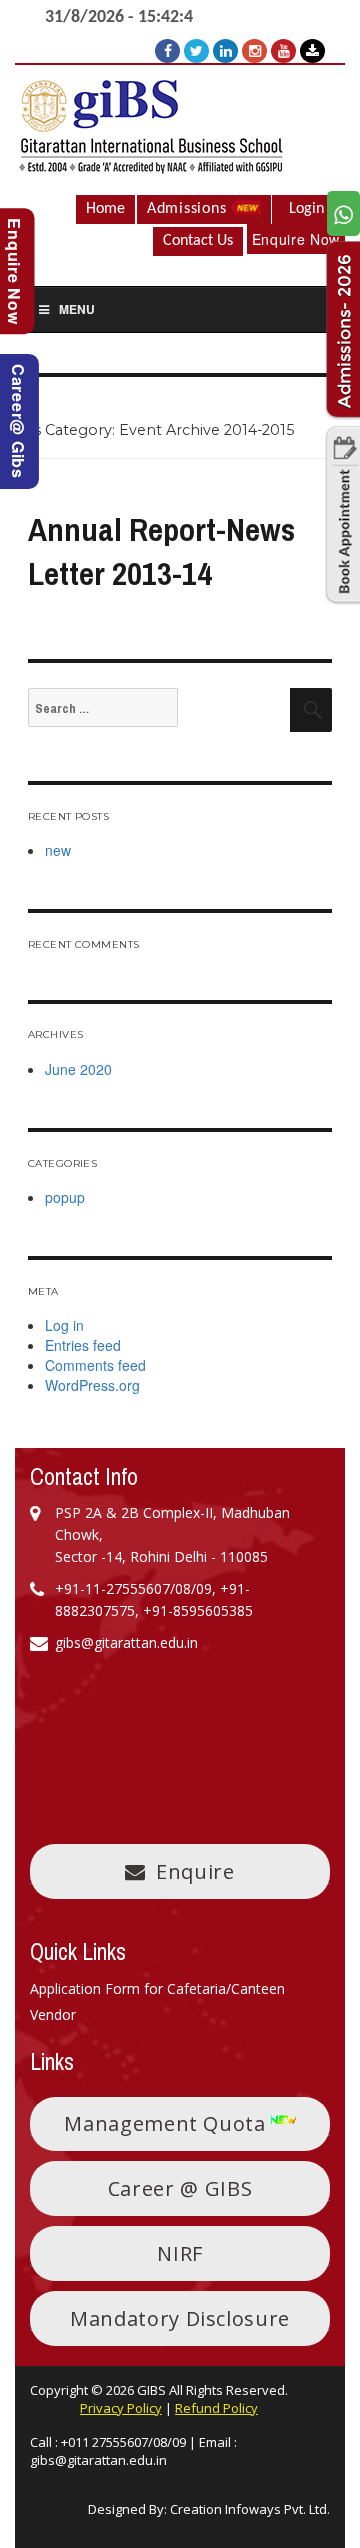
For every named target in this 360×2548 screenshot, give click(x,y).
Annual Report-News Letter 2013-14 (161, 552)
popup (65, 1197)
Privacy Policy (121, 2408)
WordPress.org (92, 1385)
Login (306, 209)
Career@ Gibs (18, 421)
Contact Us (198, 241)
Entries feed (83, 1345)
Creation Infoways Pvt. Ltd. (250, 2509)
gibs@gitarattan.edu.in (98, 2460)
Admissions (189, 209)
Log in (64, 1325)
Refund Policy (216, 2408)
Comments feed (95, 1365)
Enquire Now (296, 239)
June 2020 (78, 1069)
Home (105, 209)
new (58, 850)
